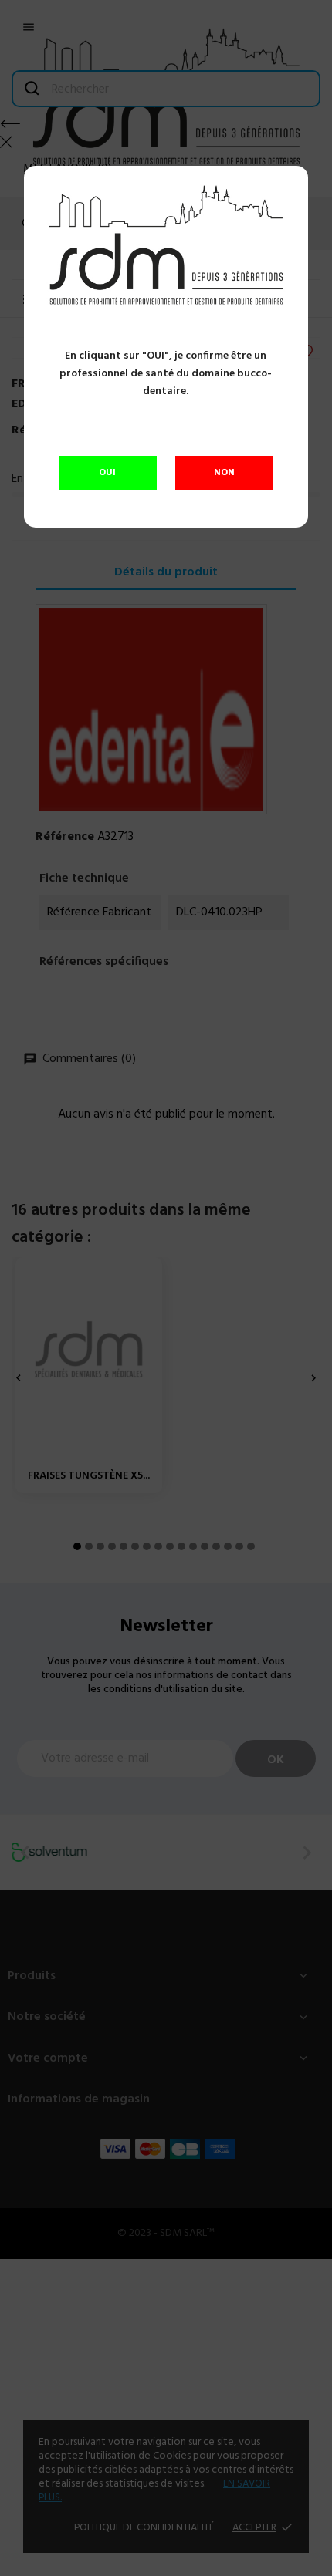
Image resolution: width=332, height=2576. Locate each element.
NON (224, 473)
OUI (107, 473)
